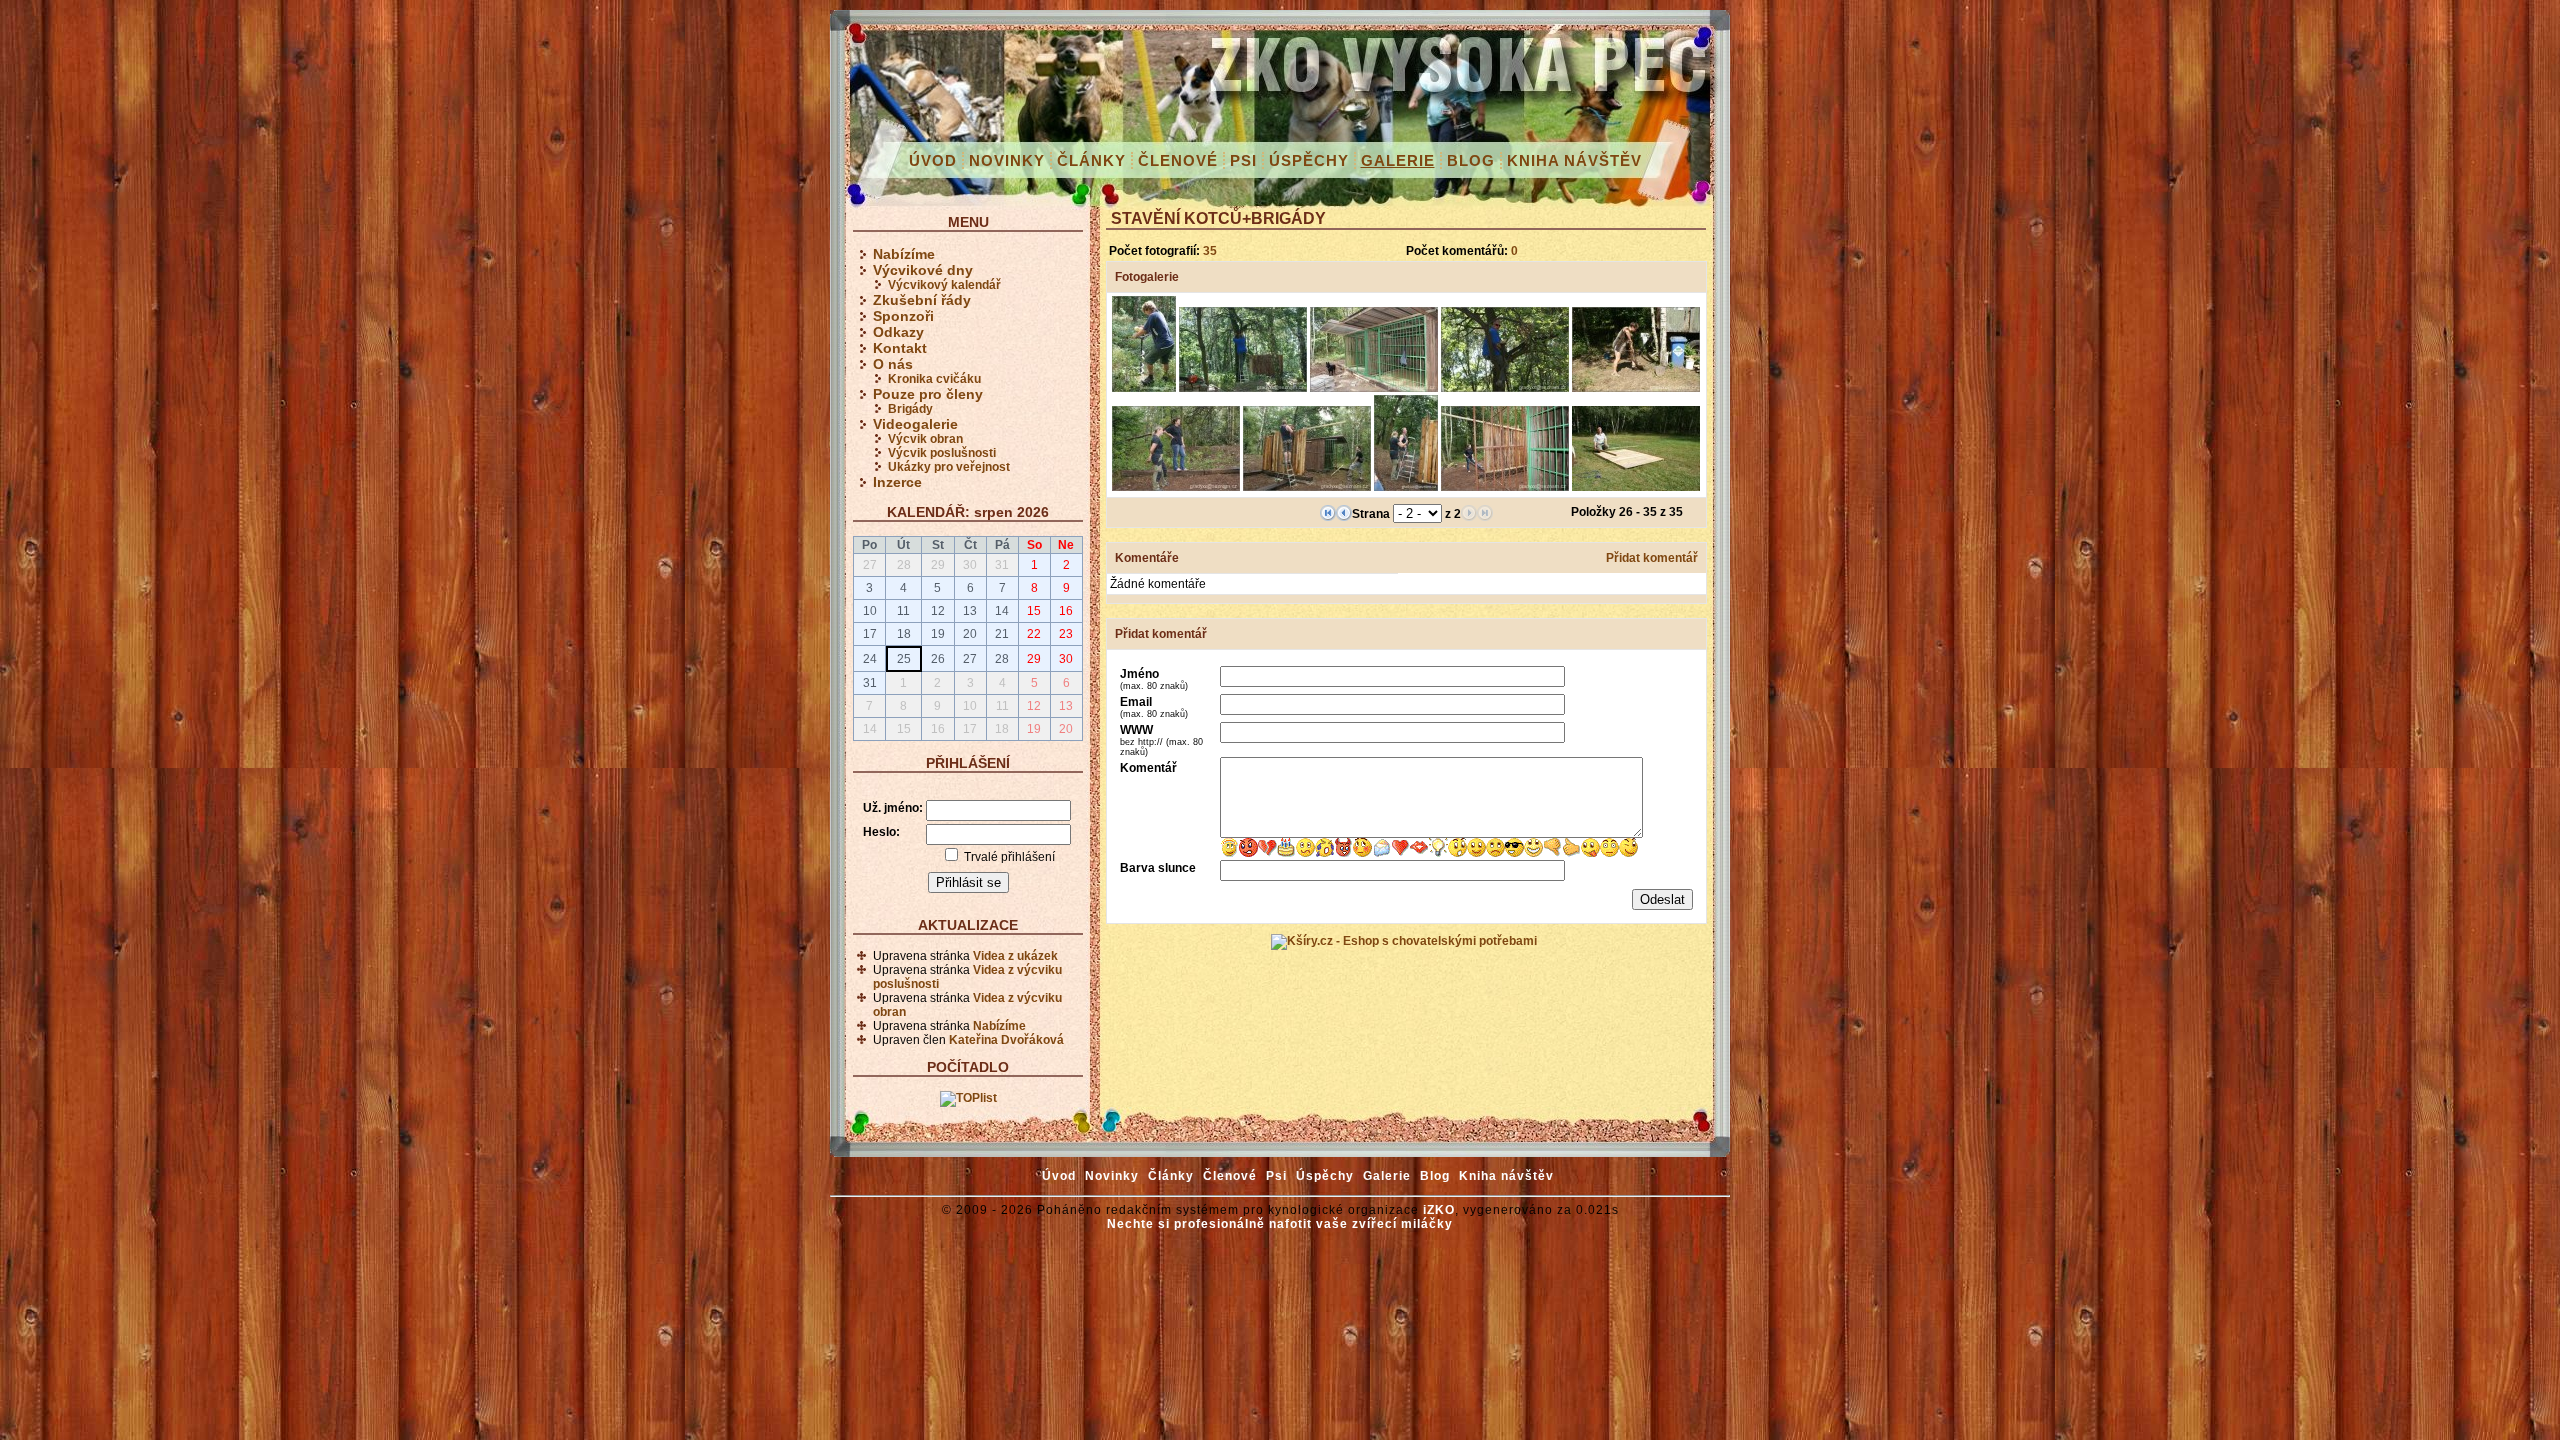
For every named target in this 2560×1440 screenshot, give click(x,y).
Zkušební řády (922, 300)
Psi (1243, 160)
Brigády (910, 409)
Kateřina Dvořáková (1006, 1040)
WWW (1161, 740)
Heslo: (881, 832)
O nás (893, 364)
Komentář (1148, 768)
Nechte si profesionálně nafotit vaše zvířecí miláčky (1280, 1224)
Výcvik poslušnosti (942, 453)
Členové (1178, 160)
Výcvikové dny (923, 270)
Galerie (1398, 160)
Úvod (933, 160)
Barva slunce (1158, 868)
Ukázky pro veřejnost (949, 467)
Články (1091, 160)
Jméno (1154, 679)
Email (1154, 707)
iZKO (1439, 1210)
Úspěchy (1309, 160)
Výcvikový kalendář (944, 285)
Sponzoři (903, 316)
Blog (1471, 160)
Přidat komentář (1652, 558)
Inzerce (897, 482)
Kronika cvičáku (934, 379)
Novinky (1007, 160)
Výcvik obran (925, 439)
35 (1210, 251)
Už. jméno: (893, 808)
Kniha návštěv (1574, 160)
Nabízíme (904, 254)
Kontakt (900, 348)
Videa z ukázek (1015, 956)
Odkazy (898, 332)
